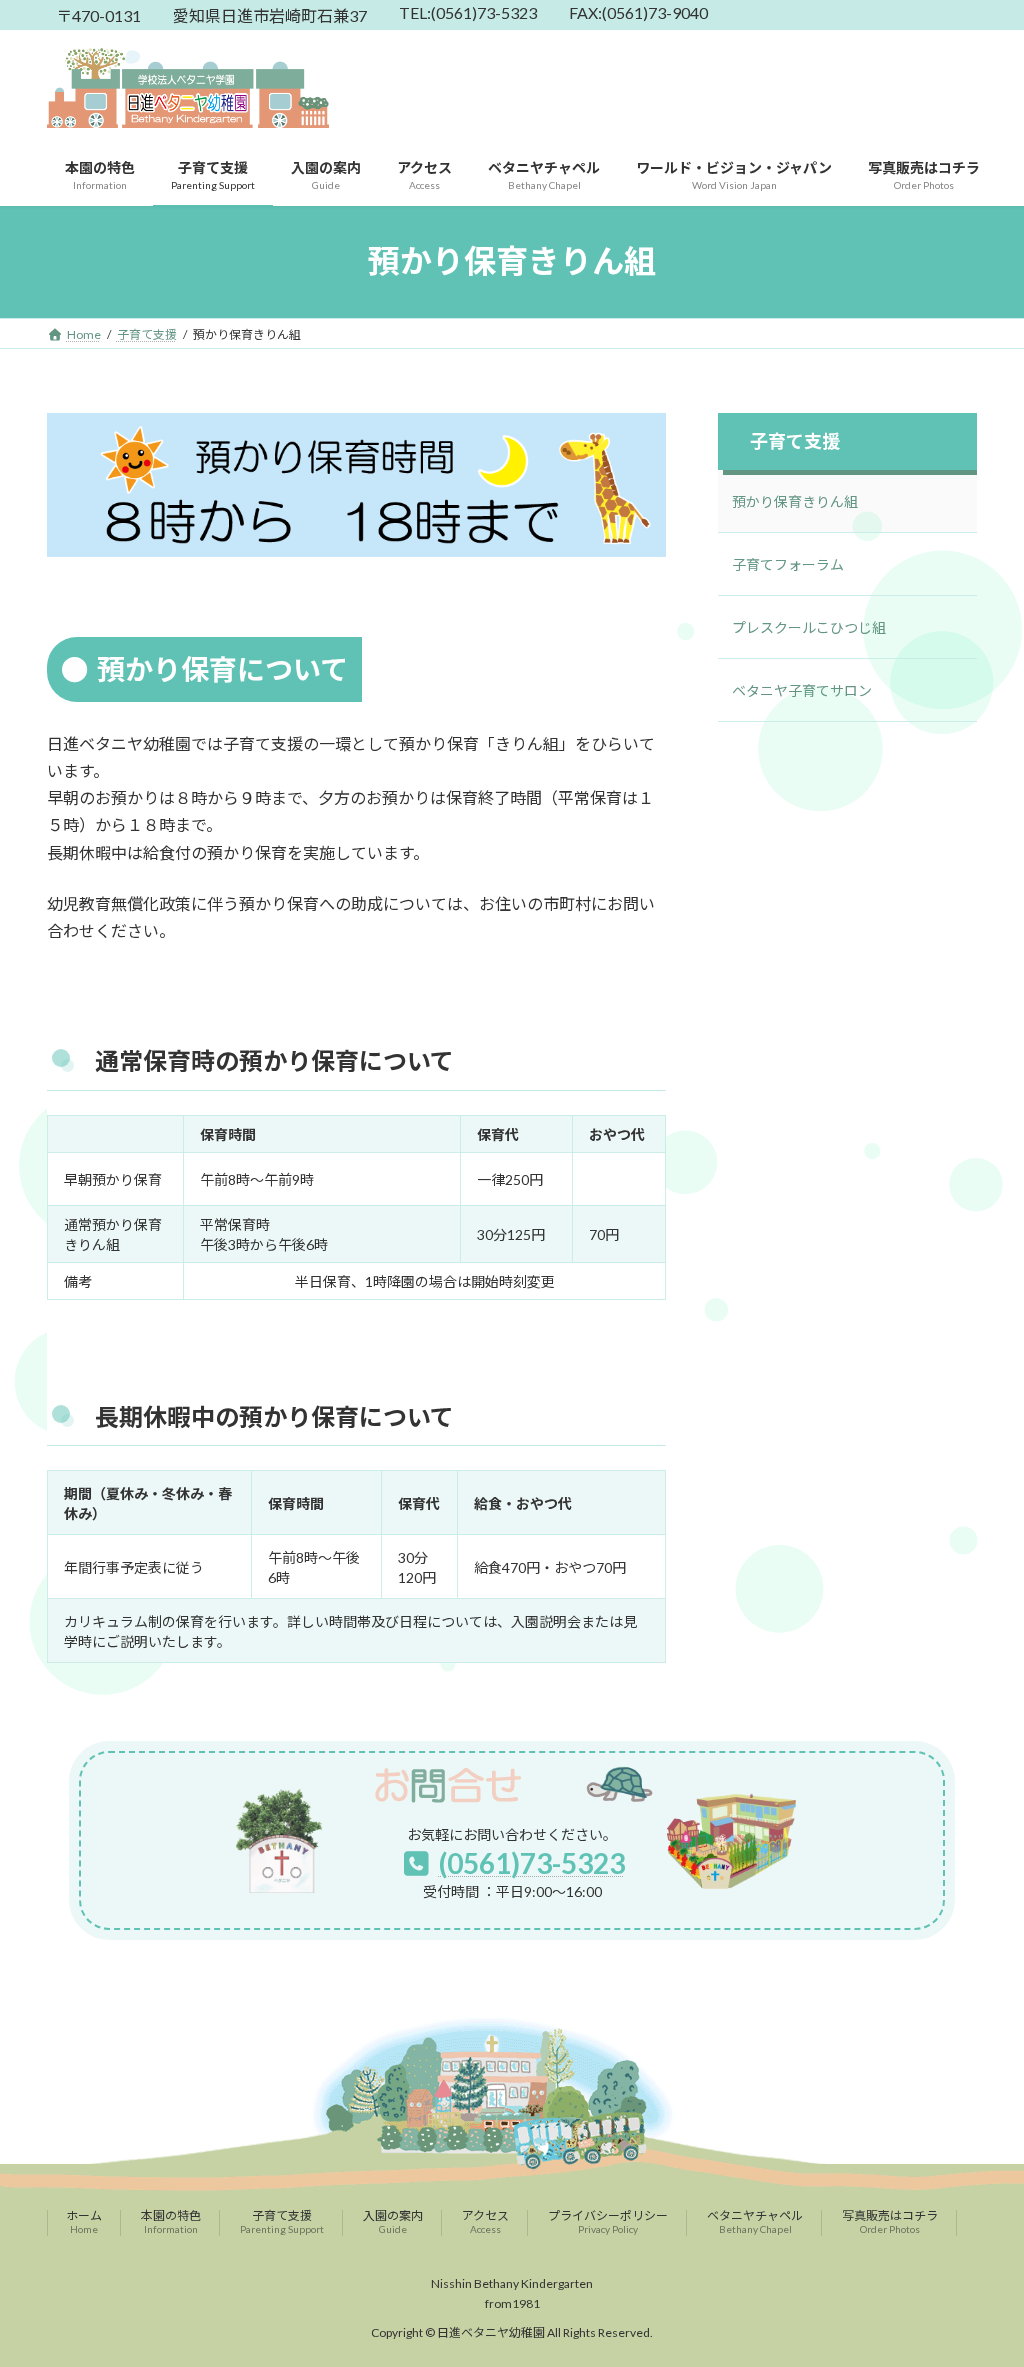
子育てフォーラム (788, 564)
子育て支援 (795, 441)
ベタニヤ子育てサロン (802, 690)
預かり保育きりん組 (795, 501)
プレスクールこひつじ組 (809, 627)
